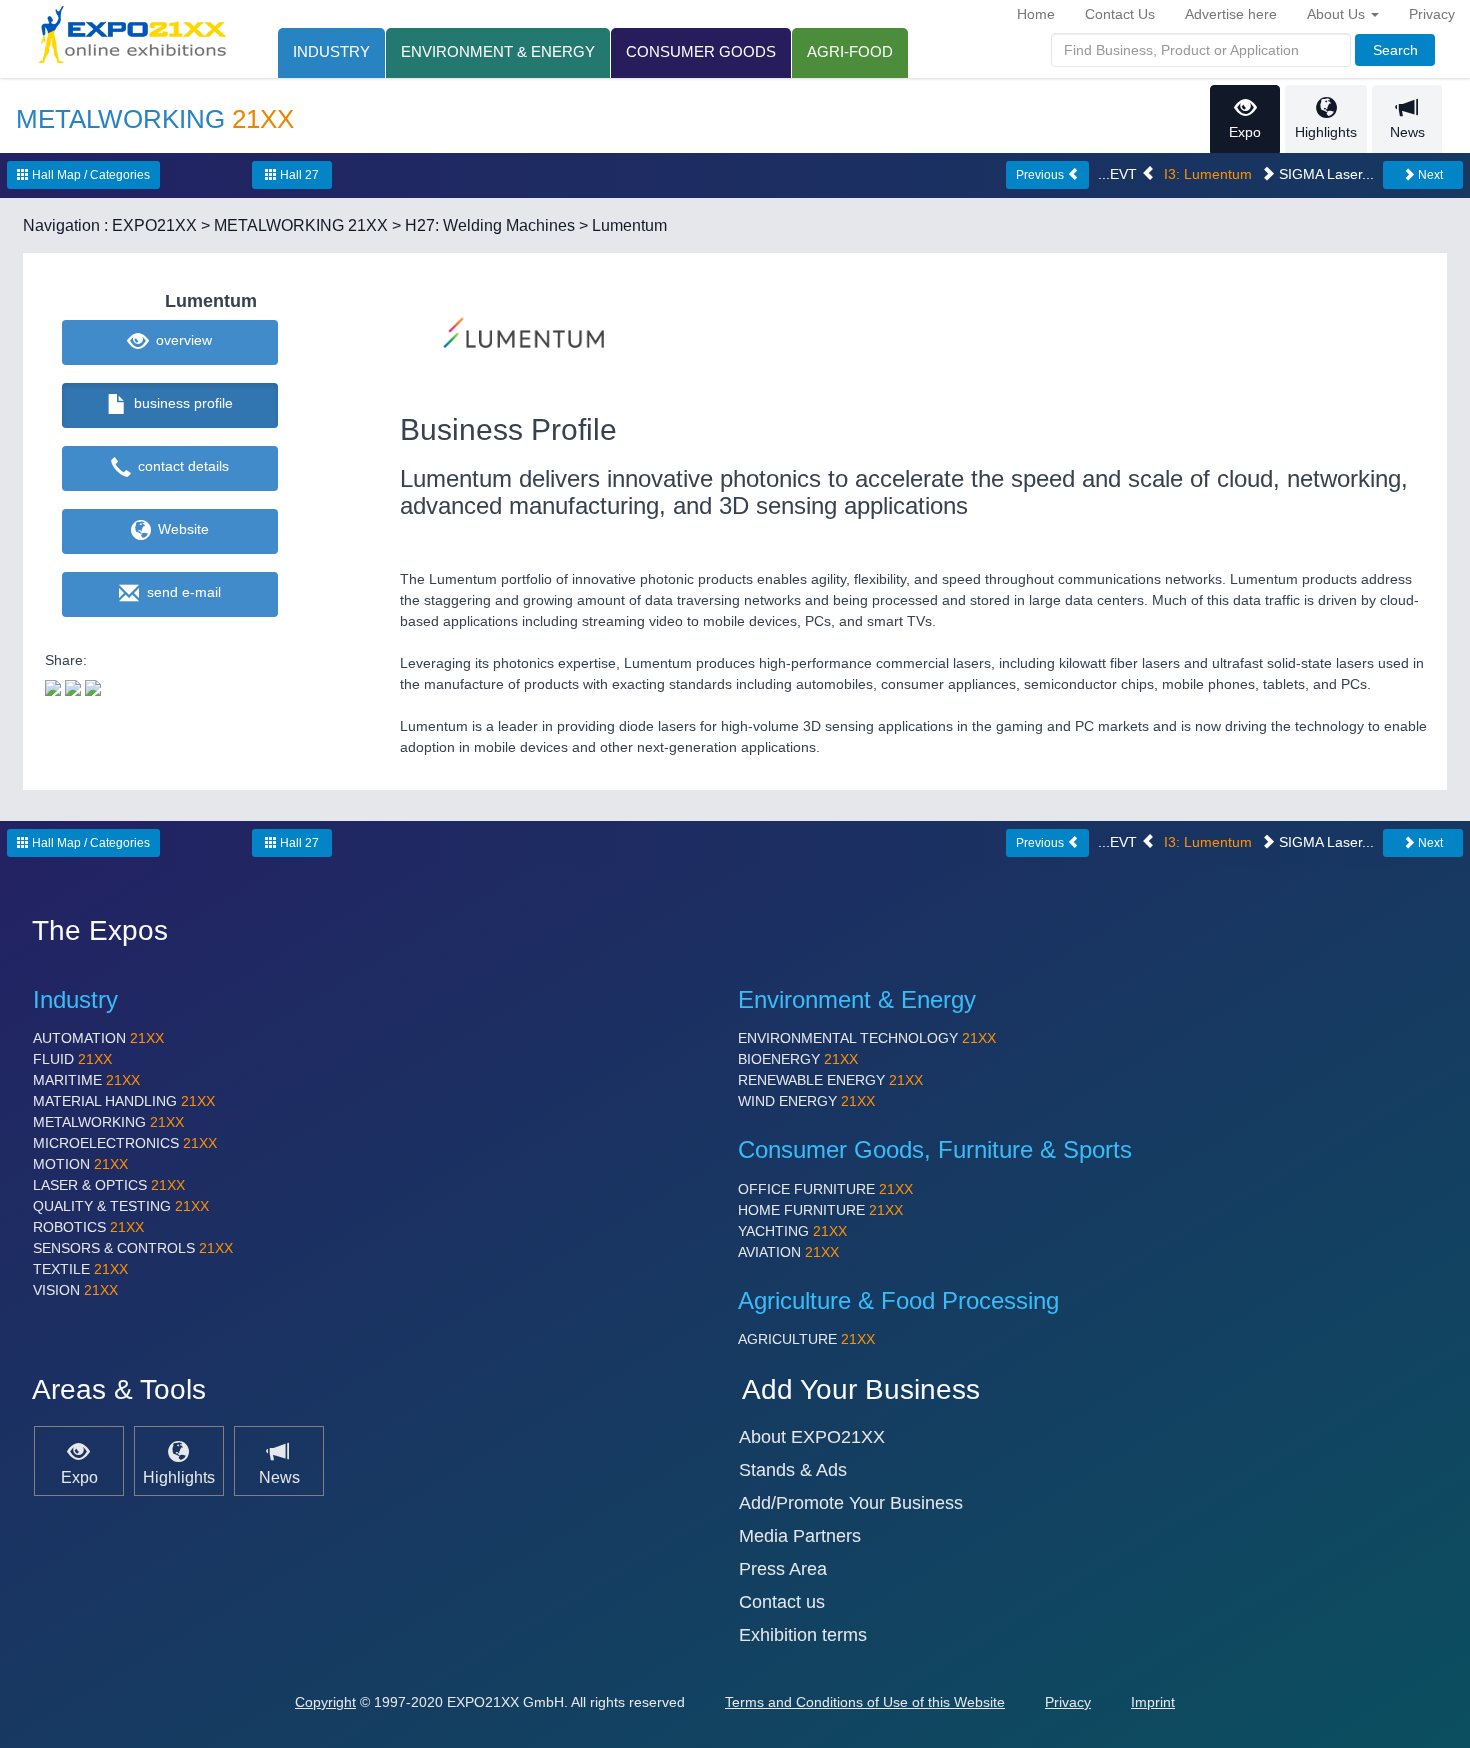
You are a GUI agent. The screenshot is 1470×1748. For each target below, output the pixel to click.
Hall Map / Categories (89, 175)
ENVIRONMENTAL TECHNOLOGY (867, 1038)
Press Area (783, 1569)
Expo (1245, 132)
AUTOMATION (98, 1038)
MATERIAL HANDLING (124, 1101)
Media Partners (800, 1536)
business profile (179, 403)
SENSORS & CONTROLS (133, 1248)
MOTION (80, 1164)
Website (179, 529)
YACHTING (792, 1231)
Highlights (1326, 132)
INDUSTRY (331, 51)
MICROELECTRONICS (125, 1143)
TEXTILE (80, 1269)
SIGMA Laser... (1324, 174)
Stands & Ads (793, 1470)
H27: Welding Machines (490, 225)
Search (1395, 50)
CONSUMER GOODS (701, 51)
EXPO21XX (154, 225)
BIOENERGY (798, 1059)
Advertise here (1231, 14)
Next (1429, 175)
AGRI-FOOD (850, 51)
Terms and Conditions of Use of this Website (865, 1702)
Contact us (782, 1602)
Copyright (325, 1702)
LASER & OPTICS (109, 1185)
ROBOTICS (88, 1227)
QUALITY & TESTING (121, 1206)
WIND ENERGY (806, 1101)
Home (1036, 14)
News (1407, 132)
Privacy (1432, 14)
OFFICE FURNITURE (825, 1189)
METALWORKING (108, 1122)
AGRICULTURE (806, 1339)
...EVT (1119, 174)
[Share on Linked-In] (93, 686)
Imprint (1153, 1702)
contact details (179, 466)
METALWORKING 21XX (301, 225)
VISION (75, 1290)
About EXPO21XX (812, 1437)
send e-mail (180, 592)
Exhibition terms (803, 1635)
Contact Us (1120, 14)
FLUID (72, 1059)
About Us (1338, 14)
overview (180, 340)
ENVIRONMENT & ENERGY (498, 51)
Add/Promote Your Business (851, 1503)
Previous (1041, 175)
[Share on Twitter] (53, 686)
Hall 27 (298, 175)
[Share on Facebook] (73, 686)
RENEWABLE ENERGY (830, 1080)
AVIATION (788, 1252)
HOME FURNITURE (820, 1210)
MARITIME (86, 1080)
